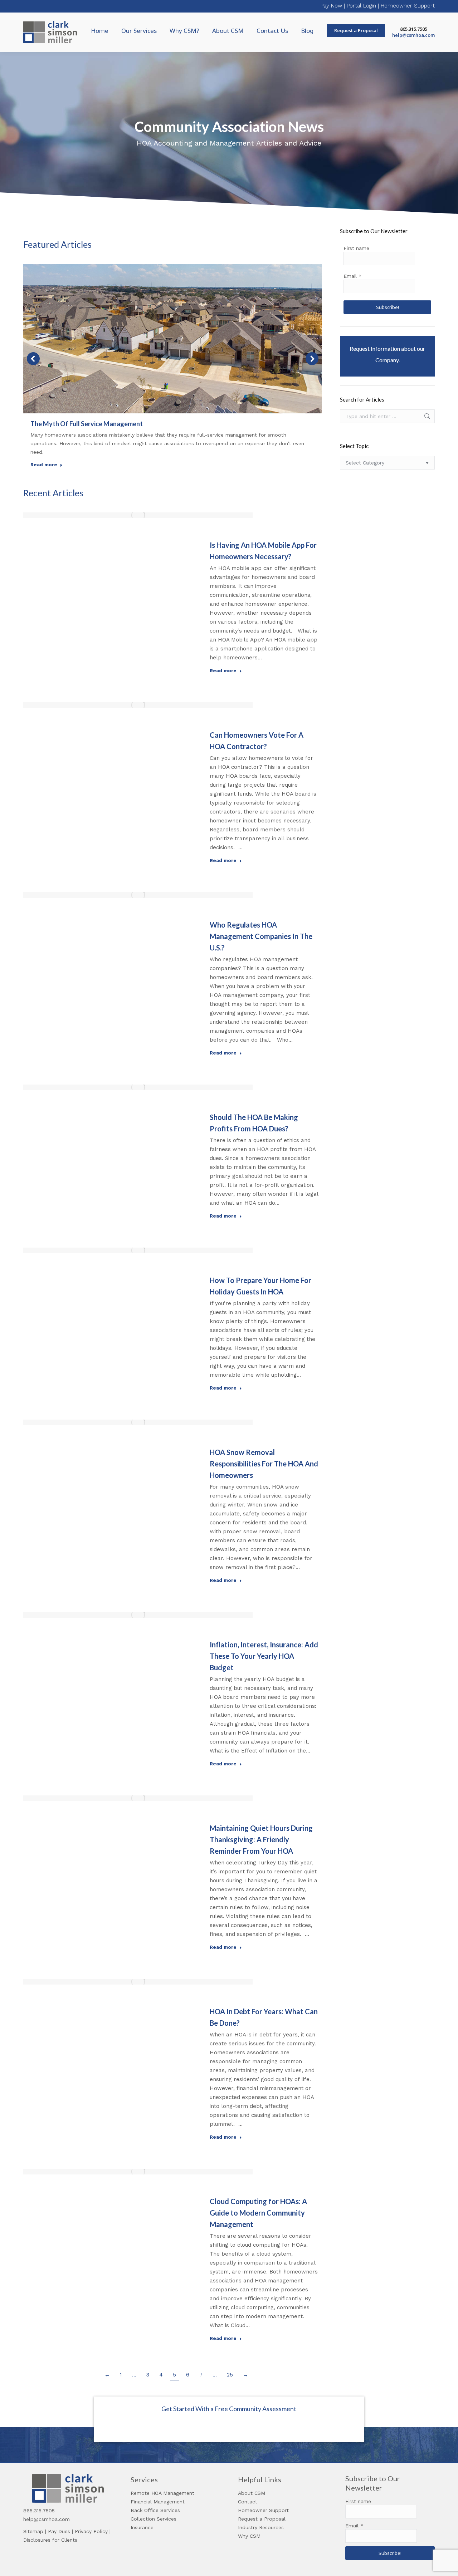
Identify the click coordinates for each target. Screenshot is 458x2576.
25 (230, 2375)
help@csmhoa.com (413, 35)
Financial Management (158, 2502)
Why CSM (249, 2536)
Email (353, 276)
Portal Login (361, 6)
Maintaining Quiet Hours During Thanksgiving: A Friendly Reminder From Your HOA (261, 1839)
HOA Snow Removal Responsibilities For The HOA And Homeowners (264, 1464)
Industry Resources (261, 2527)
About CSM (252, 2493)
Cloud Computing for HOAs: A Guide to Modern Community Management (258, 2213)
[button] (33, 359)
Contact (248, 2502)
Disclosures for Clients (50, 2540)
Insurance (142, 2527)
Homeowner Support (408, 6)
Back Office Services (155, 2510)
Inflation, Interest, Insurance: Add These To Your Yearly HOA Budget (264, 1656)
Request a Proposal (262, 2519)
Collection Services (154, 2519)
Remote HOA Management (162, 2493)
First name (356, 248)
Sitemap (33, 2531)
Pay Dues (59, 2531)
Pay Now (331, 6)
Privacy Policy (91, 2531)
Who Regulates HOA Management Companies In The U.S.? (261, 936)
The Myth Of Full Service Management (87, 424)
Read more (44, 465)
